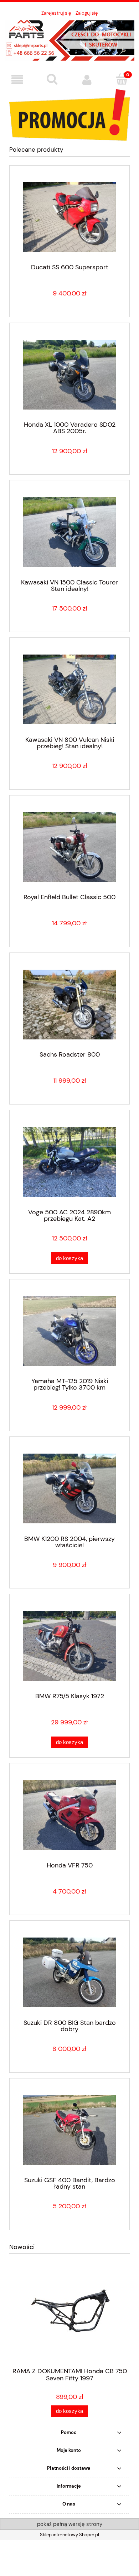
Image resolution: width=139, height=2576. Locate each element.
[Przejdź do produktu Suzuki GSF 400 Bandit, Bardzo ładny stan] (69, 2130)
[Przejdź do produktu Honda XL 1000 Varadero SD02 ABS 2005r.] (69, 375)
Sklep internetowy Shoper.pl (69, 2535)
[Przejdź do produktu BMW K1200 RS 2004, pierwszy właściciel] (69, 1488)
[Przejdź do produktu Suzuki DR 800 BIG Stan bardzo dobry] (69, 1972)
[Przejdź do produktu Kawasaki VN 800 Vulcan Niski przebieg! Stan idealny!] (69, 689)
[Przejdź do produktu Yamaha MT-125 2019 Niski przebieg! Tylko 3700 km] (69, 1331)
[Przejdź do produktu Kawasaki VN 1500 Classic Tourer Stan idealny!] (69, 532)
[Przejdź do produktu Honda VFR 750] (69, 1815)
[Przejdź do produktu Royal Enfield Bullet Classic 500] (69, 847)
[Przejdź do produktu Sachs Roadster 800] (69, 1005)
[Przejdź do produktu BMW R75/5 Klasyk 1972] (69, 1646)
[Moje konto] (87, 80)
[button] (17, 80)
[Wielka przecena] (69, 114)
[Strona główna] (69, 40)
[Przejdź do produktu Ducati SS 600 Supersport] (69, 217)
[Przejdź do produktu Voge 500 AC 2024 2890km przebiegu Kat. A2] (69, 1162)
